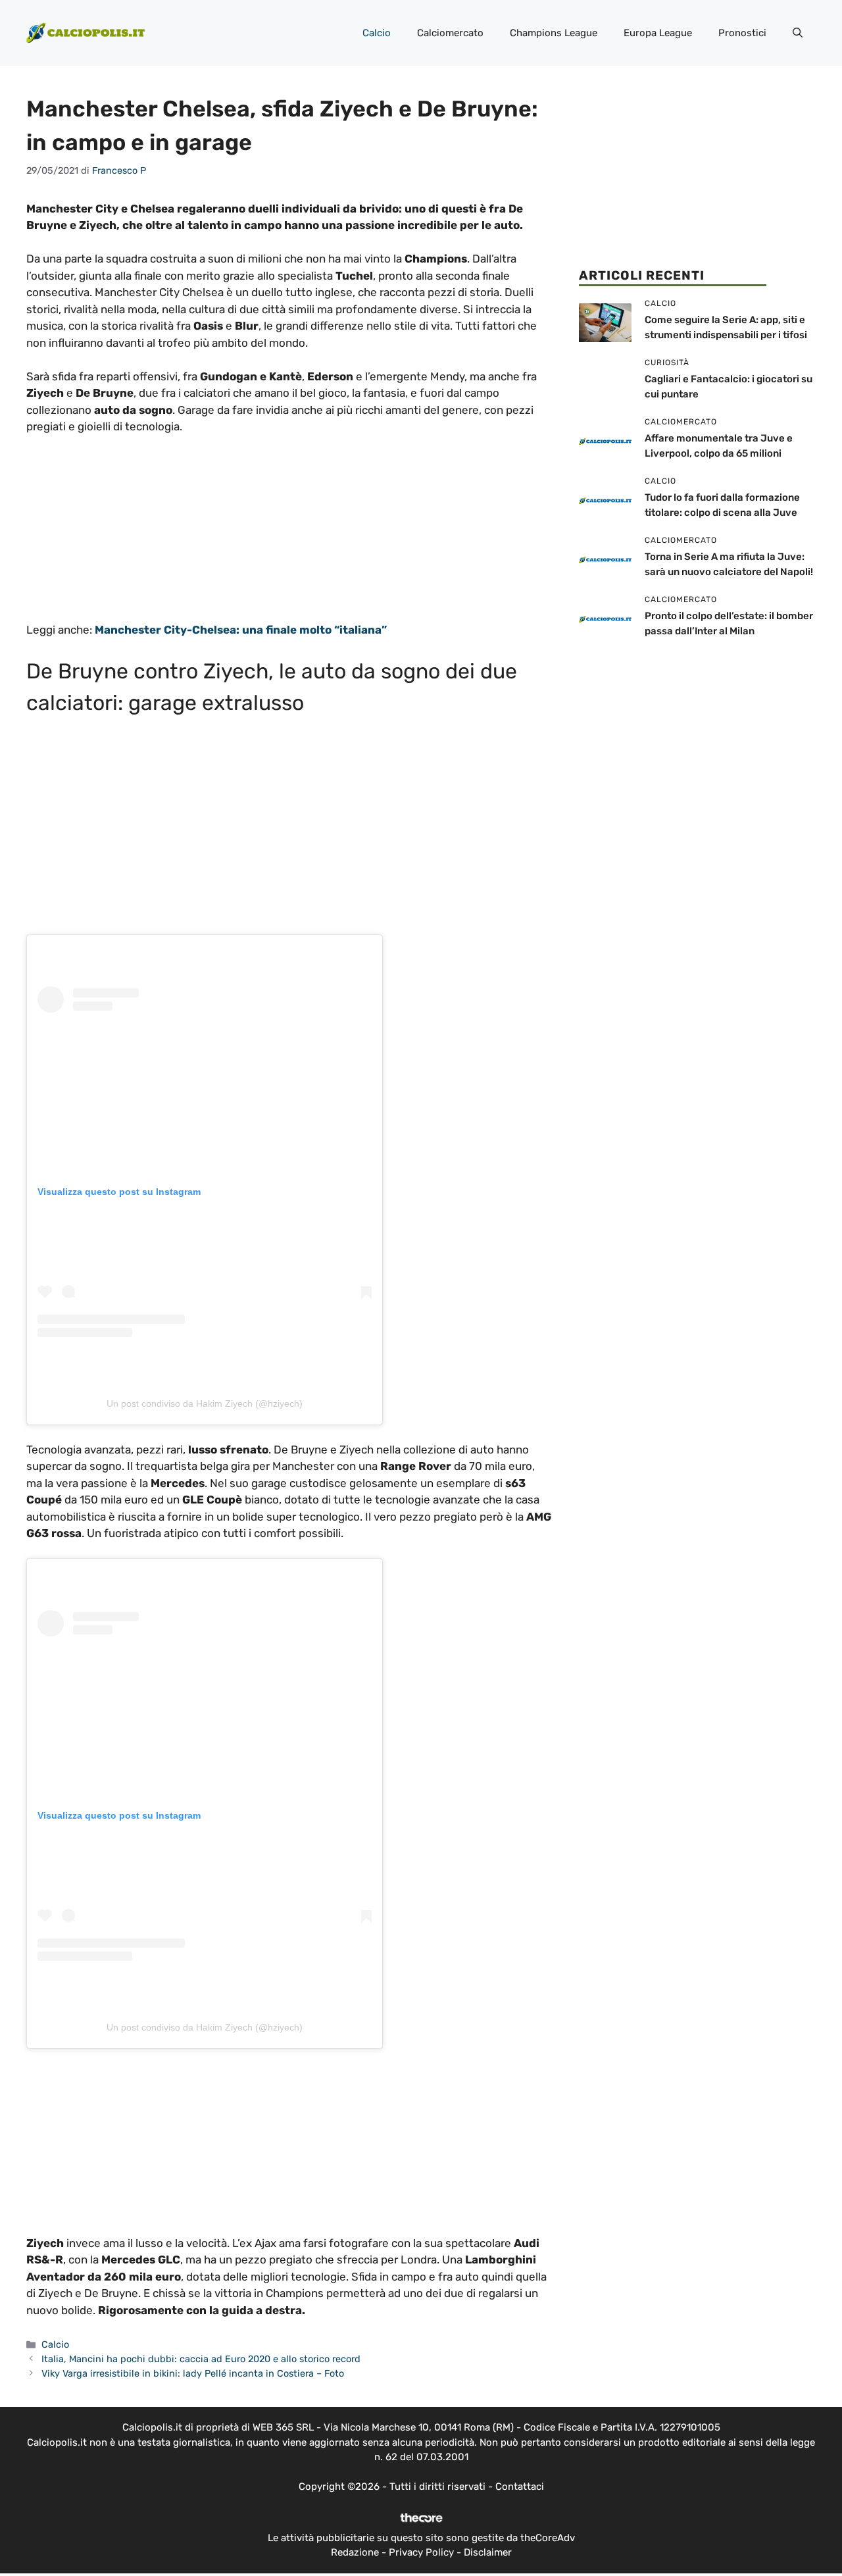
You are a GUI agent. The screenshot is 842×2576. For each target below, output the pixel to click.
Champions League (554, 33)
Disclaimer (488, 2552)
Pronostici (742, 33)
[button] (798, 33)
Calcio (377, 33)
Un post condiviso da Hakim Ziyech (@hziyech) (205, 1403)
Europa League (658, 33)
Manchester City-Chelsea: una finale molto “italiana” (241, 630)
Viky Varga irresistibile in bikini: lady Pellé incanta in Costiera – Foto (193, 2373)
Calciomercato (450, 33)
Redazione (355, 2552)
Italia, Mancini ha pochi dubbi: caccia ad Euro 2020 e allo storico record (201, 2359)
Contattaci (520, 2487)
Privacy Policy (421, 2552)
